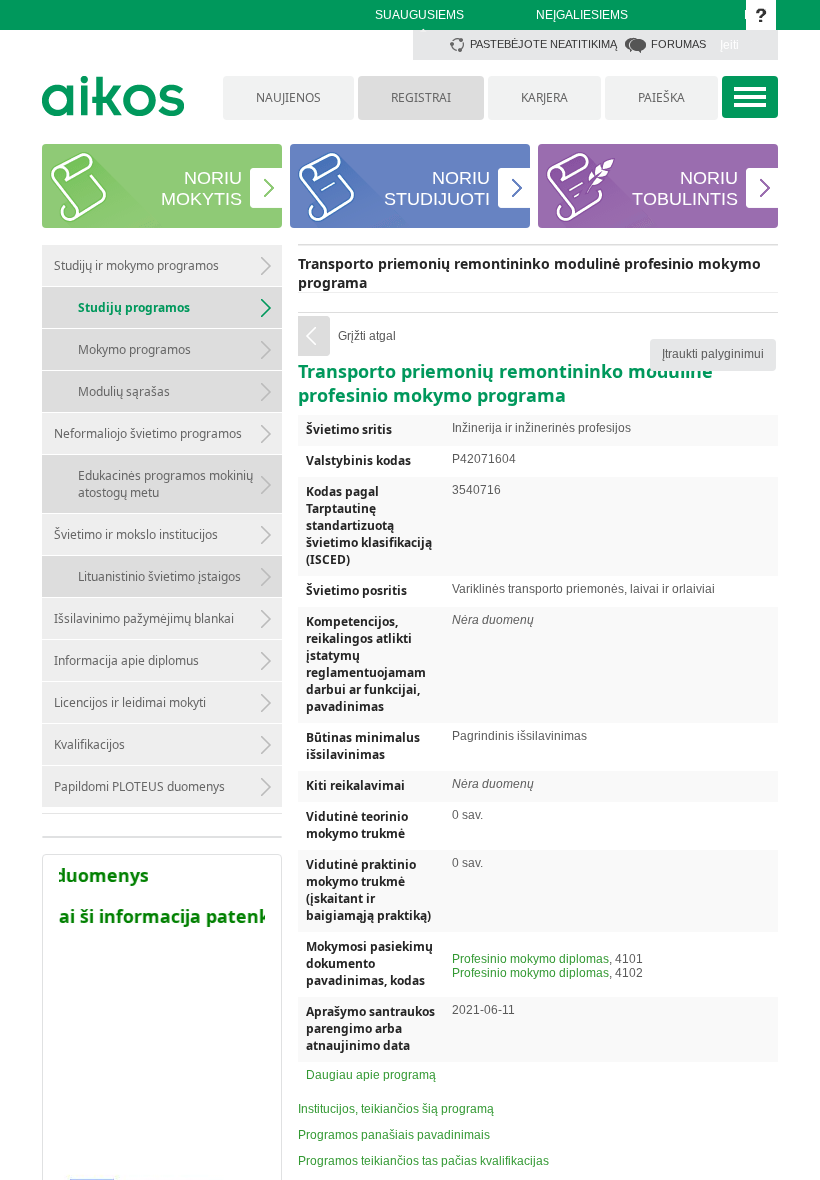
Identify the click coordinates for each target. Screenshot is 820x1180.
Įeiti (729, 45)
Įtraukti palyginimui (713, 354)
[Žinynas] (761, 15)
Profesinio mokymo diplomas (530, 959)
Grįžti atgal (367, 336)
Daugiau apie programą (371, 1075)
